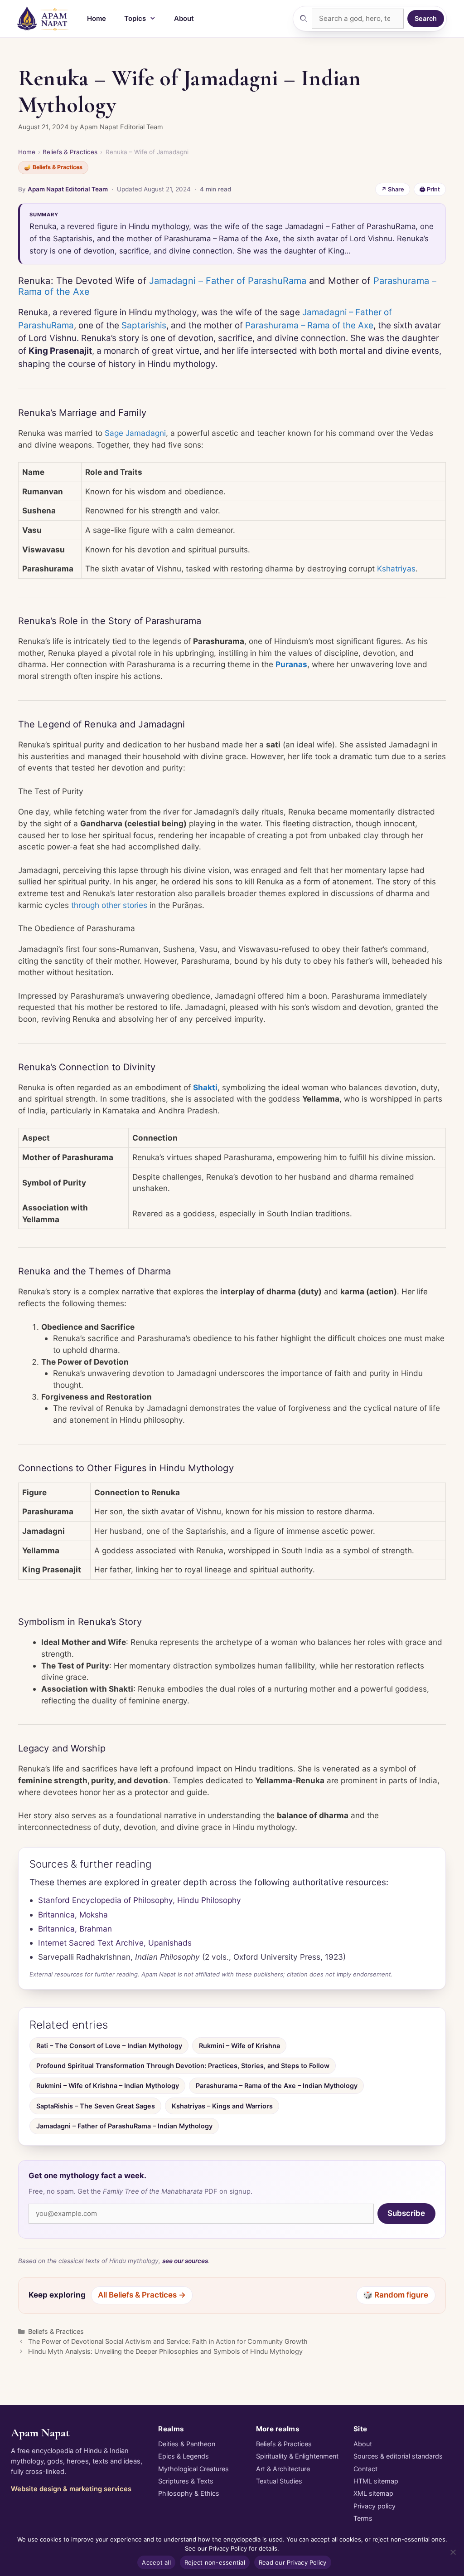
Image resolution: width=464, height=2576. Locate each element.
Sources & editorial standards (398, 2456)
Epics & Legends (184, 2456)
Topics (135, 18)
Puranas (291, 664)
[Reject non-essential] (453, 2552)
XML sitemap (373, 2493)
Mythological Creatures (193, 2469)
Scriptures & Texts (186, 2481)
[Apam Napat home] (43, 19)
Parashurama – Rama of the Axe (309, 325)
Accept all (156, 2562)
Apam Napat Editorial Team (68, 189)
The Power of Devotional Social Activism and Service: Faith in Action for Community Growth (168, 2341)
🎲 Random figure (396, 2295)
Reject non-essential (215, 2562)
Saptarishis (144, 325)
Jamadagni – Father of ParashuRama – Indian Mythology (124, 2126)
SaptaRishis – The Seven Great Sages (96, 2106)
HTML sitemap (376, 2481)
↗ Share (393, 189)
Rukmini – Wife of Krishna (239, 2046)
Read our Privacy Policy (293, 2562)
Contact (365, 2469)
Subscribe (406, 2213)
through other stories (109, 905)
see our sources (185, 2261)
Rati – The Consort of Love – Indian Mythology (109, 2046)
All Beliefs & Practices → (142, 2295)
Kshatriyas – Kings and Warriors (222, 2106)
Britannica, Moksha (73, 1915)
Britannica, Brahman (75, 1929)
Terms (363, 2518)
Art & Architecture (283, 2469)
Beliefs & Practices (70, 152)
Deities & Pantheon (187, 2444)
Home (97, 18)
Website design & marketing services (71, 2489)
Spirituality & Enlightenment (297, 2456)
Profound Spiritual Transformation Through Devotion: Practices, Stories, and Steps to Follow (183, 2066)
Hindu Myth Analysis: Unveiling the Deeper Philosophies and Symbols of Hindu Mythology (165, 2351)
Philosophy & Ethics (189, 2493)
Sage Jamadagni (135, 433)
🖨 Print (430, 189)
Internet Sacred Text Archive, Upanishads (115, 1943)
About (184, 18)
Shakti (205, 1087)
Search (426, 18)
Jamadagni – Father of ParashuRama (228, 281)
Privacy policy (375, 2506)
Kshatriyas (396, 568)
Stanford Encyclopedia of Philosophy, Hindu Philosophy (140, 1900)
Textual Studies (279, 2481)
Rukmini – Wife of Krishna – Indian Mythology (108, 2086)
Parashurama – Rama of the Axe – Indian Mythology (277, 2086)
